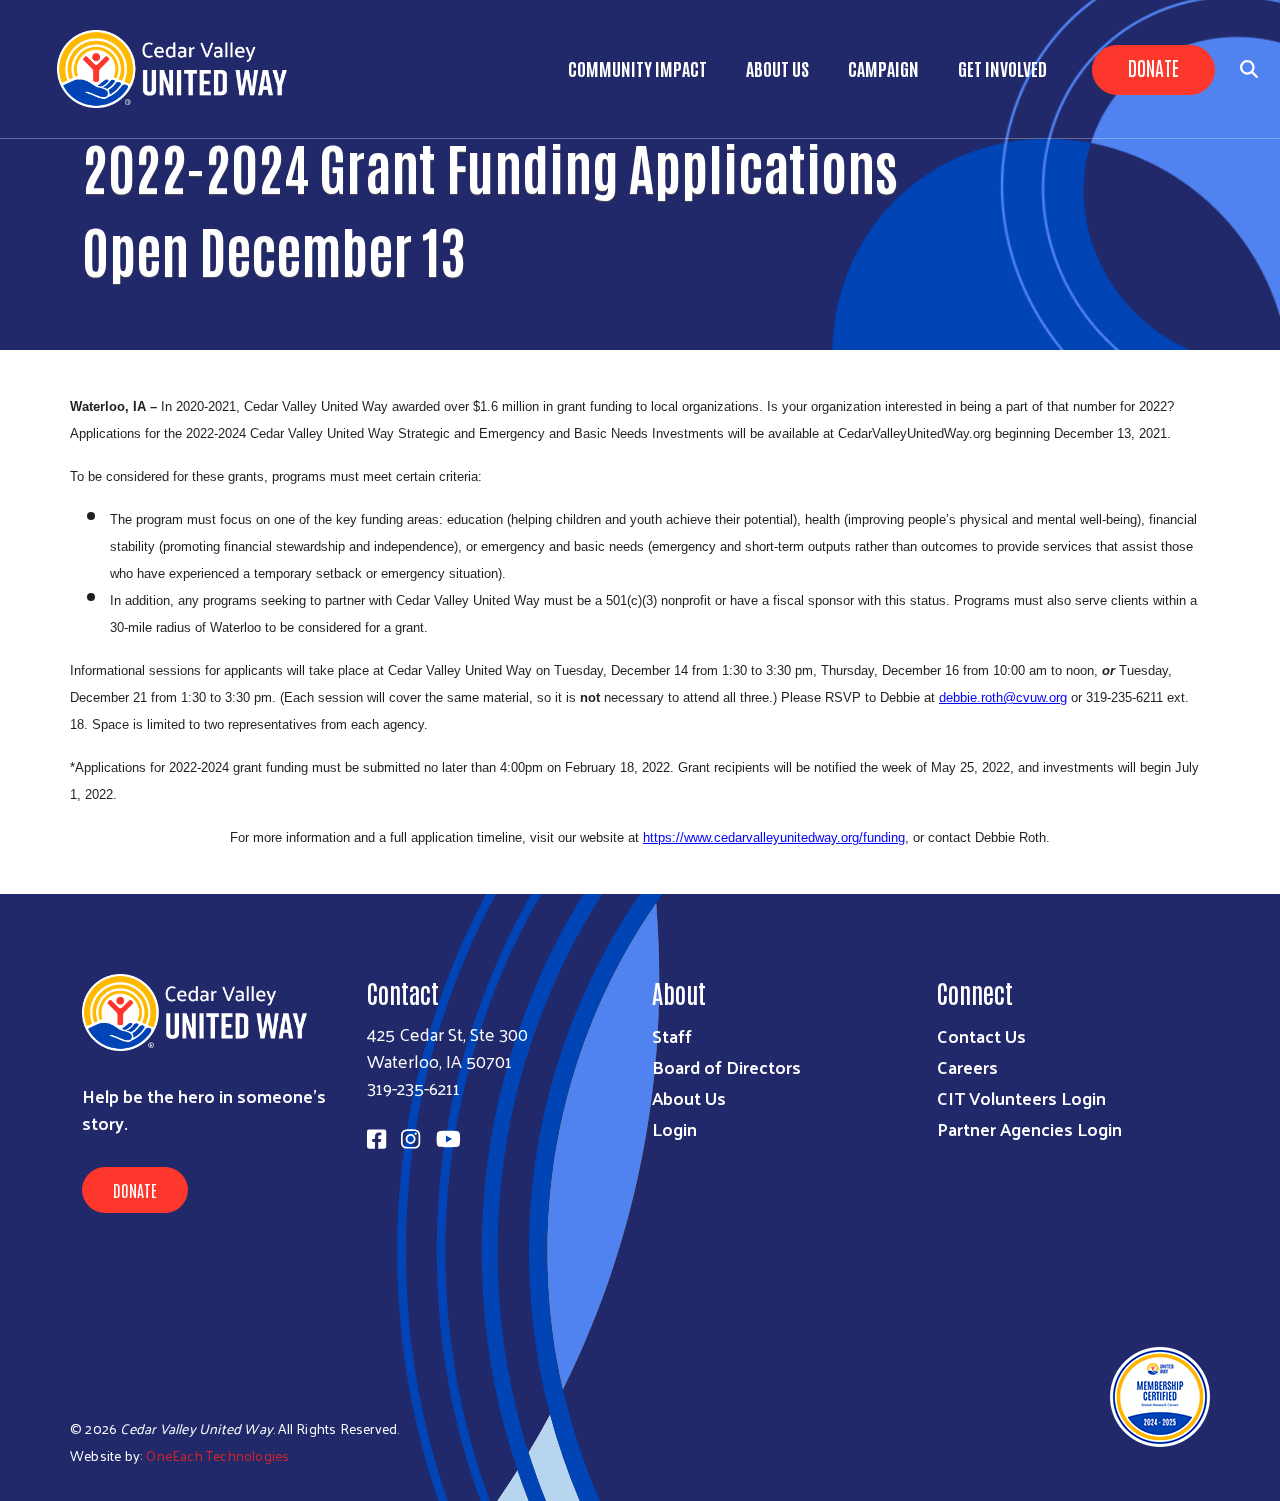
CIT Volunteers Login (1021, 1097)
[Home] (180, 69)
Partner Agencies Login (1029, 1128)
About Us (777, 68)
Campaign (883, 68)
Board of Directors (726, 1066)
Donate (1153, 67)
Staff (672, 1035)
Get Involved (1002, 68)
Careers (967, 1066)
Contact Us (981, 1035)
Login (674, 1128)
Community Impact (637, 68)
